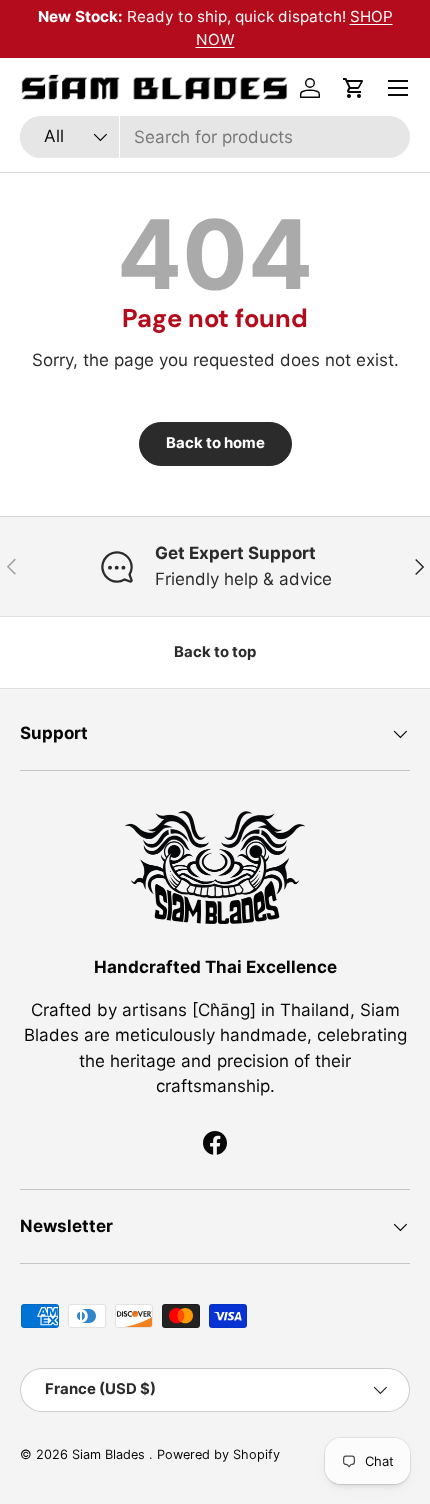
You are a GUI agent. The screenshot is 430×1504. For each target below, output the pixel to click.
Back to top (215, 652)
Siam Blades (110, 1454)
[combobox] (215, 137)
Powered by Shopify (218, 1454)
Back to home (215, 443)
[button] (354, 88)
